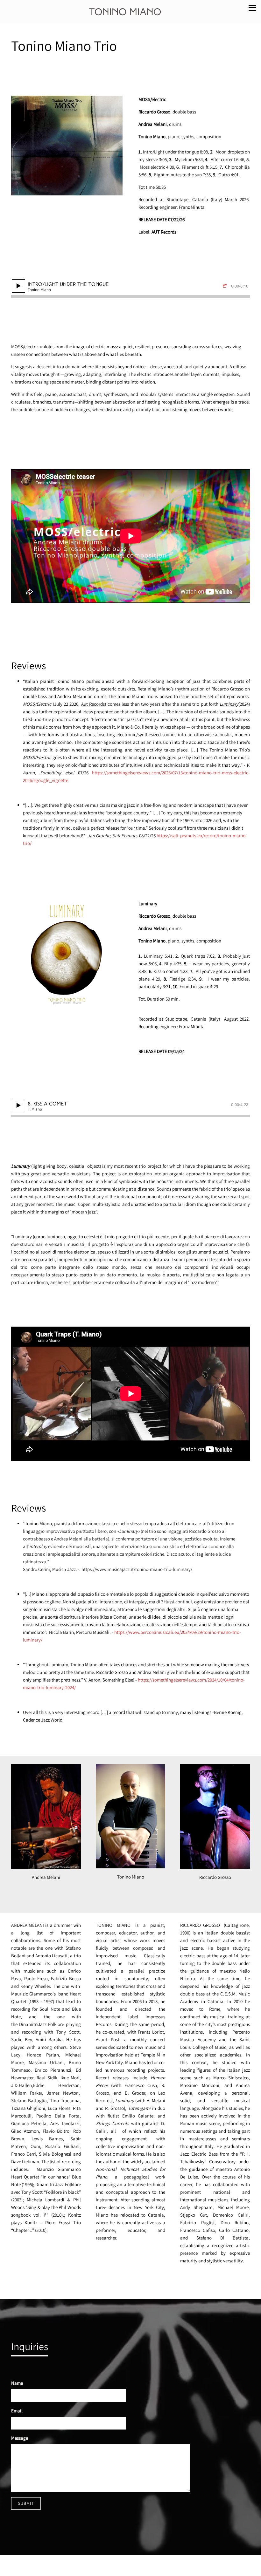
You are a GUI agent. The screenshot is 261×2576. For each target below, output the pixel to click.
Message (20, 2438)
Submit (26, 2503)
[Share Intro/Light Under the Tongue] (226, 286)
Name (17, 2383)
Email (17, 2411)
